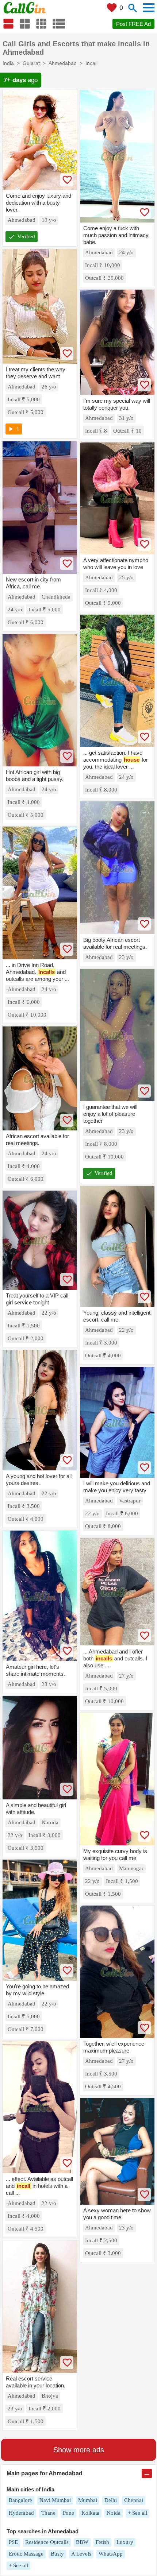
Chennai (134, 2500)
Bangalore (20, 2500)
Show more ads (79, 2450)
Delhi (111, 2500)
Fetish (102, 2542)
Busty (57, 2554)
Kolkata (90, 2513)
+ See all (137, 2513)
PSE (13, 2542)
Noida (114, 2513)
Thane (48, 2513)
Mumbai (88, 2500)
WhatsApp (111, 2554)
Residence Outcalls (47, 2542)
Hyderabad (21, 2513)
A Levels (81, 2554)
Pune (68, 2513)
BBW (82, 2542)
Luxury (125, 2542)
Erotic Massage (26, 2554)
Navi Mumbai (55, 2500)
